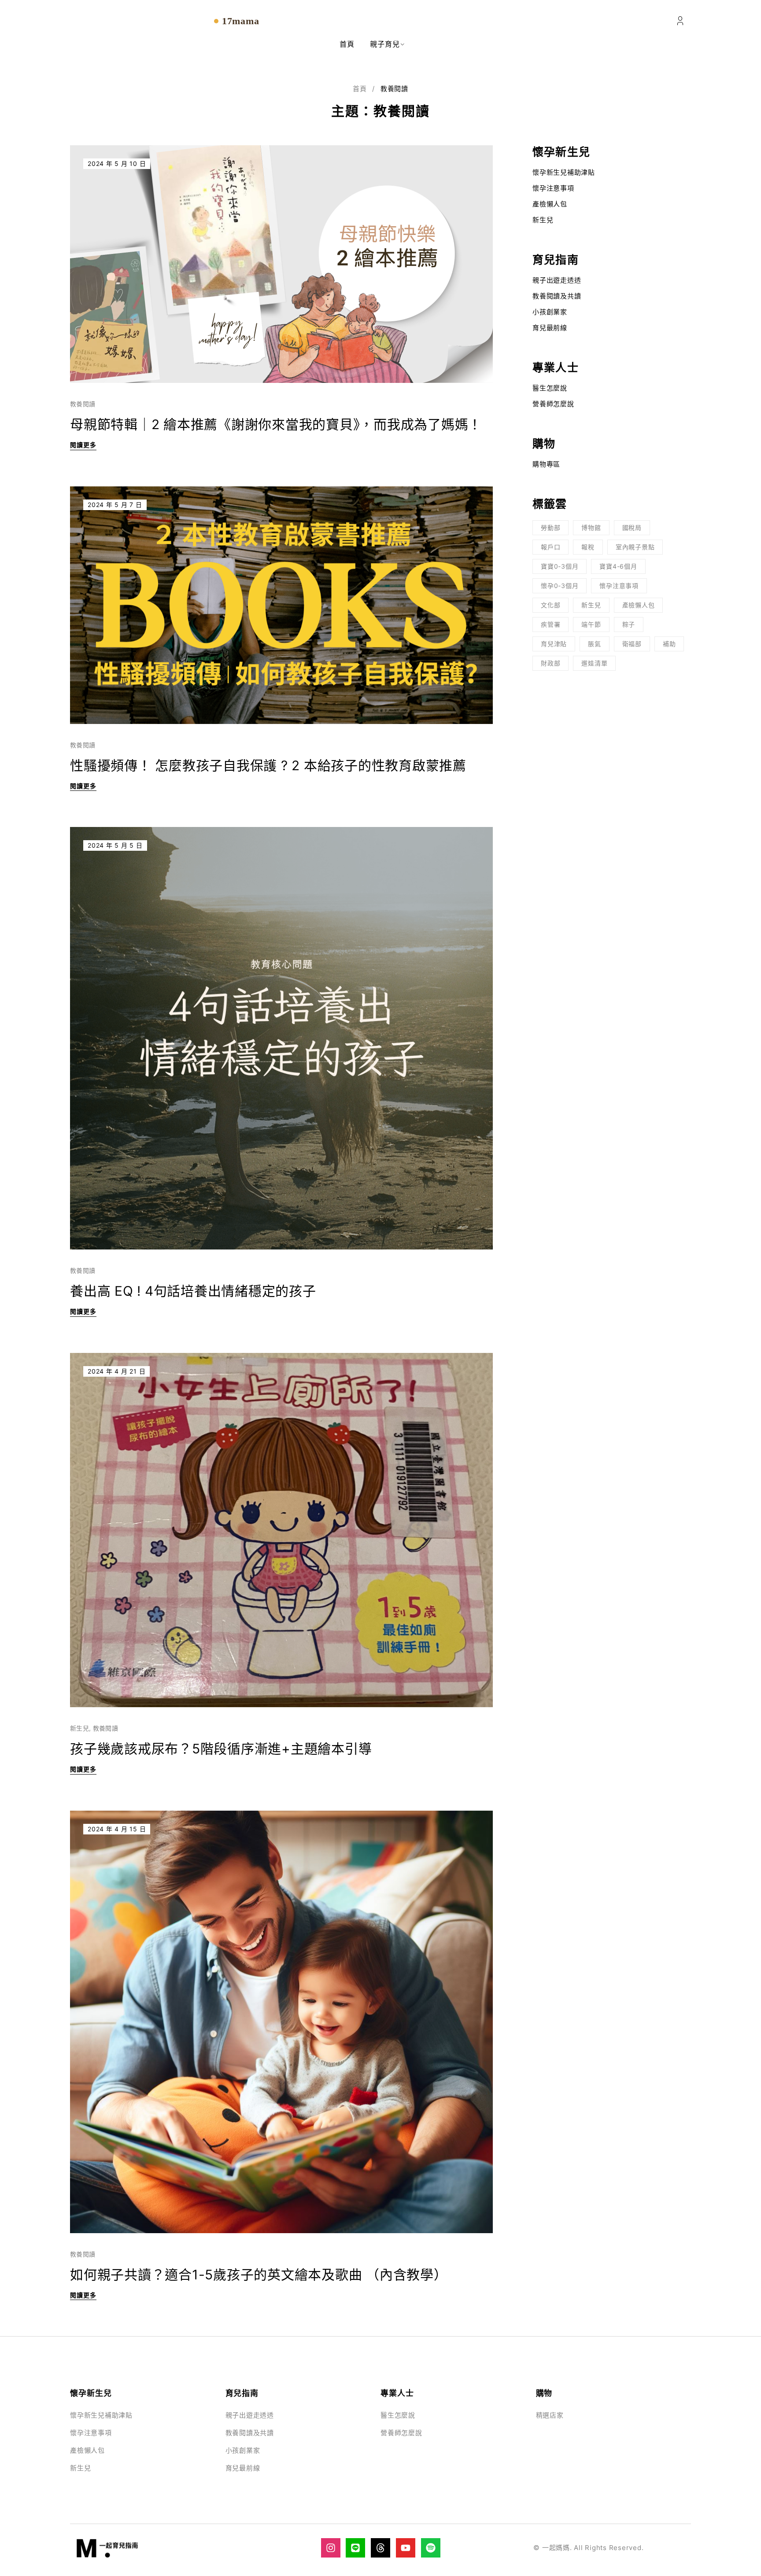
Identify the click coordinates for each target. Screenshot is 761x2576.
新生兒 (79, 1728)
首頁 (360, 89)
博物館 (591, 527)
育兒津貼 (554, 644)
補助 (669, 644)
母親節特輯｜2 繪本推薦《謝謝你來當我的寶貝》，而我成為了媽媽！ (276, 424)
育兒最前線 (550, 328)
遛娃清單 (594, 663)
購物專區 (546, 464)
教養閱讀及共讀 (557, 296)
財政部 (550, 663)
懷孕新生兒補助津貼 (564, 172)
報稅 (588, 547)
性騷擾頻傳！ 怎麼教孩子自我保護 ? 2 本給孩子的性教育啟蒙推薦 (268, 765)
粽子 (629, 624)
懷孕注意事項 (553, 188)
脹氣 (595, 644)
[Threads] (380, 2548)
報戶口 (550, 547)
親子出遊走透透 (557, 280)
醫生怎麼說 (550, 388)
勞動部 (550, 527)
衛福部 (632, 644)
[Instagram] (331, 2548)
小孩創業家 (550, 312)
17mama (241, 21)
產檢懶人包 (550, 204)
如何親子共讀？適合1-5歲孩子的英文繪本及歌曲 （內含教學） (259, 2275)
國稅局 (632, 527)
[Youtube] (406, 2548)
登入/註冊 (680, 21)
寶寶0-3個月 (560, 566)
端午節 (591, 624)
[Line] (355, 2548)
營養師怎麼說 (553, 404)
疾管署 (550, 624)
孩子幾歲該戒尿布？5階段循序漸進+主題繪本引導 (221, 1749)
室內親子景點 (635, 547)
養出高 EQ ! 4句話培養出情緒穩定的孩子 (193, 1291)
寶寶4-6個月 (618, 566)
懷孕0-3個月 (560, 586)
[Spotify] (431, 2548)
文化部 (550, 605)
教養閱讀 (83, 404)
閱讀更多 (83, 445)
